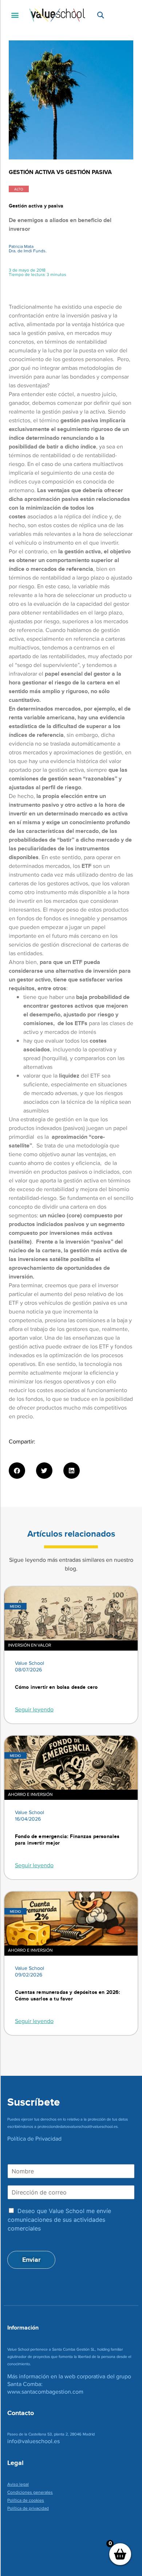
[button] (15, 15)
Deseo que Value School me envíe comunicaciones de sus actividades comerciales (59, 2220)
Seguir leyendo (34, 1709)
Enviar (31, 2260)
